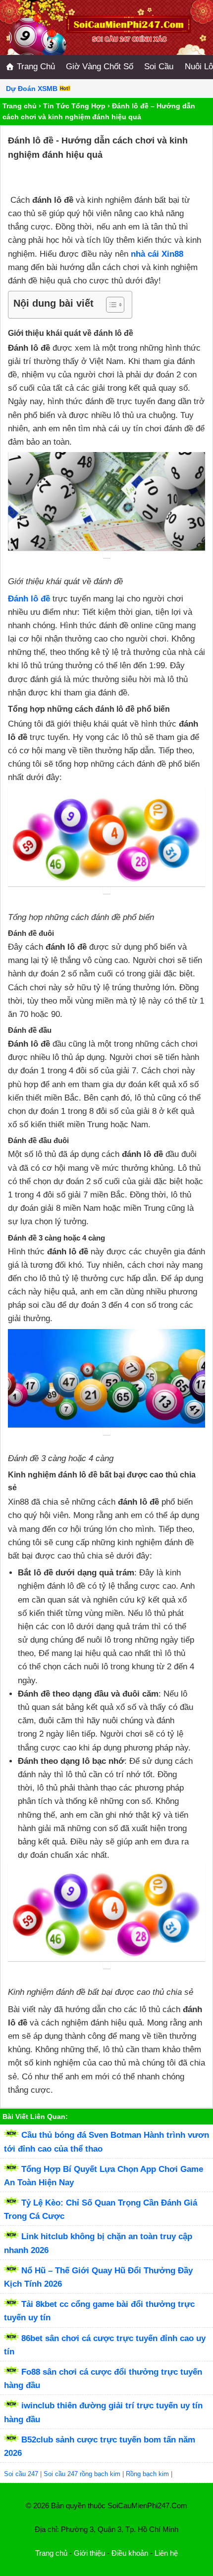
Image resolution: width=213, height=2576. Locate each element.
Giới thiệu (89, 2553)
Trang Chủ (35, 67)
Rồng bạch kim (147, 2474)
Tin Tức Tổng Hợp (74, 106)
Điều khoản (130, 2553)
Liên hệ (166, 2553)
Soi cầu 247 (21, 2474)
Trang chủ (20, 106)
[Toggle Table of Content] (110, 305)
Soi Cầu (159, 67)
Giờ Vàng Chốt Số (100, 67)
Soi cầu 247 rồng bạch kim (82, 2474)
